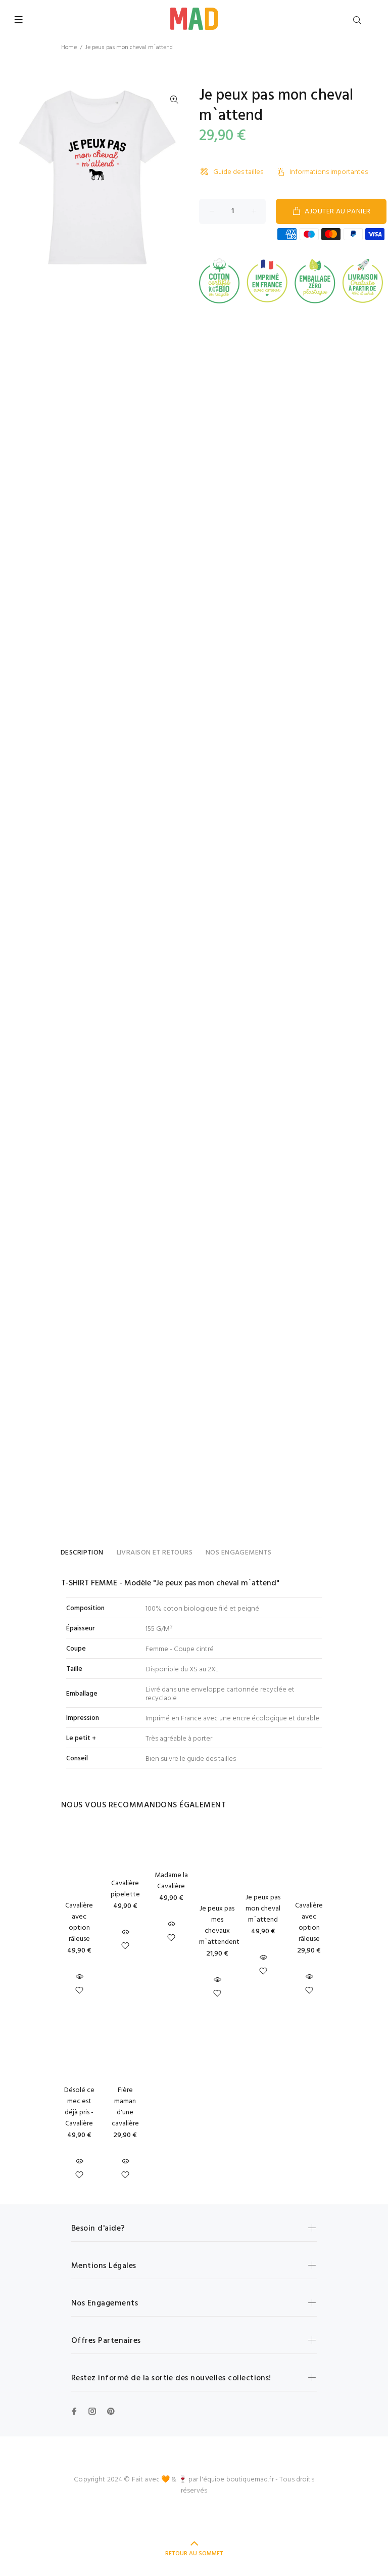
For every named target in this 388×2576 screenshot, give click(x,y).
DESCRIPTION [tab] (82, 1553)
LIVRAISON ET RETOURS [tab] (155, 1553)
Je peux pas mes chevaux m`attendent (219, 1925)
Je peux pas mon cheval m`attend (263, 1909)
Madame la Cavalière (171, 1881)
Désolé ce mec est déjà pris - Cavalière (79, 2107)
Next (174, 177)
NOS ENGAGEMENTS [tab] (238, 1553)
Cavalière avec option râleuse (79, 1922)
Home (69, 48)
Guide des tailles (238, 172)
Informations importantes (329, 172)
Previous (20, 177)
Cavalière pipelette (125, 1889)
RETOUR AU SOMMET (194, 2554)
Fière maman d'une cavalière (125, 2107)
